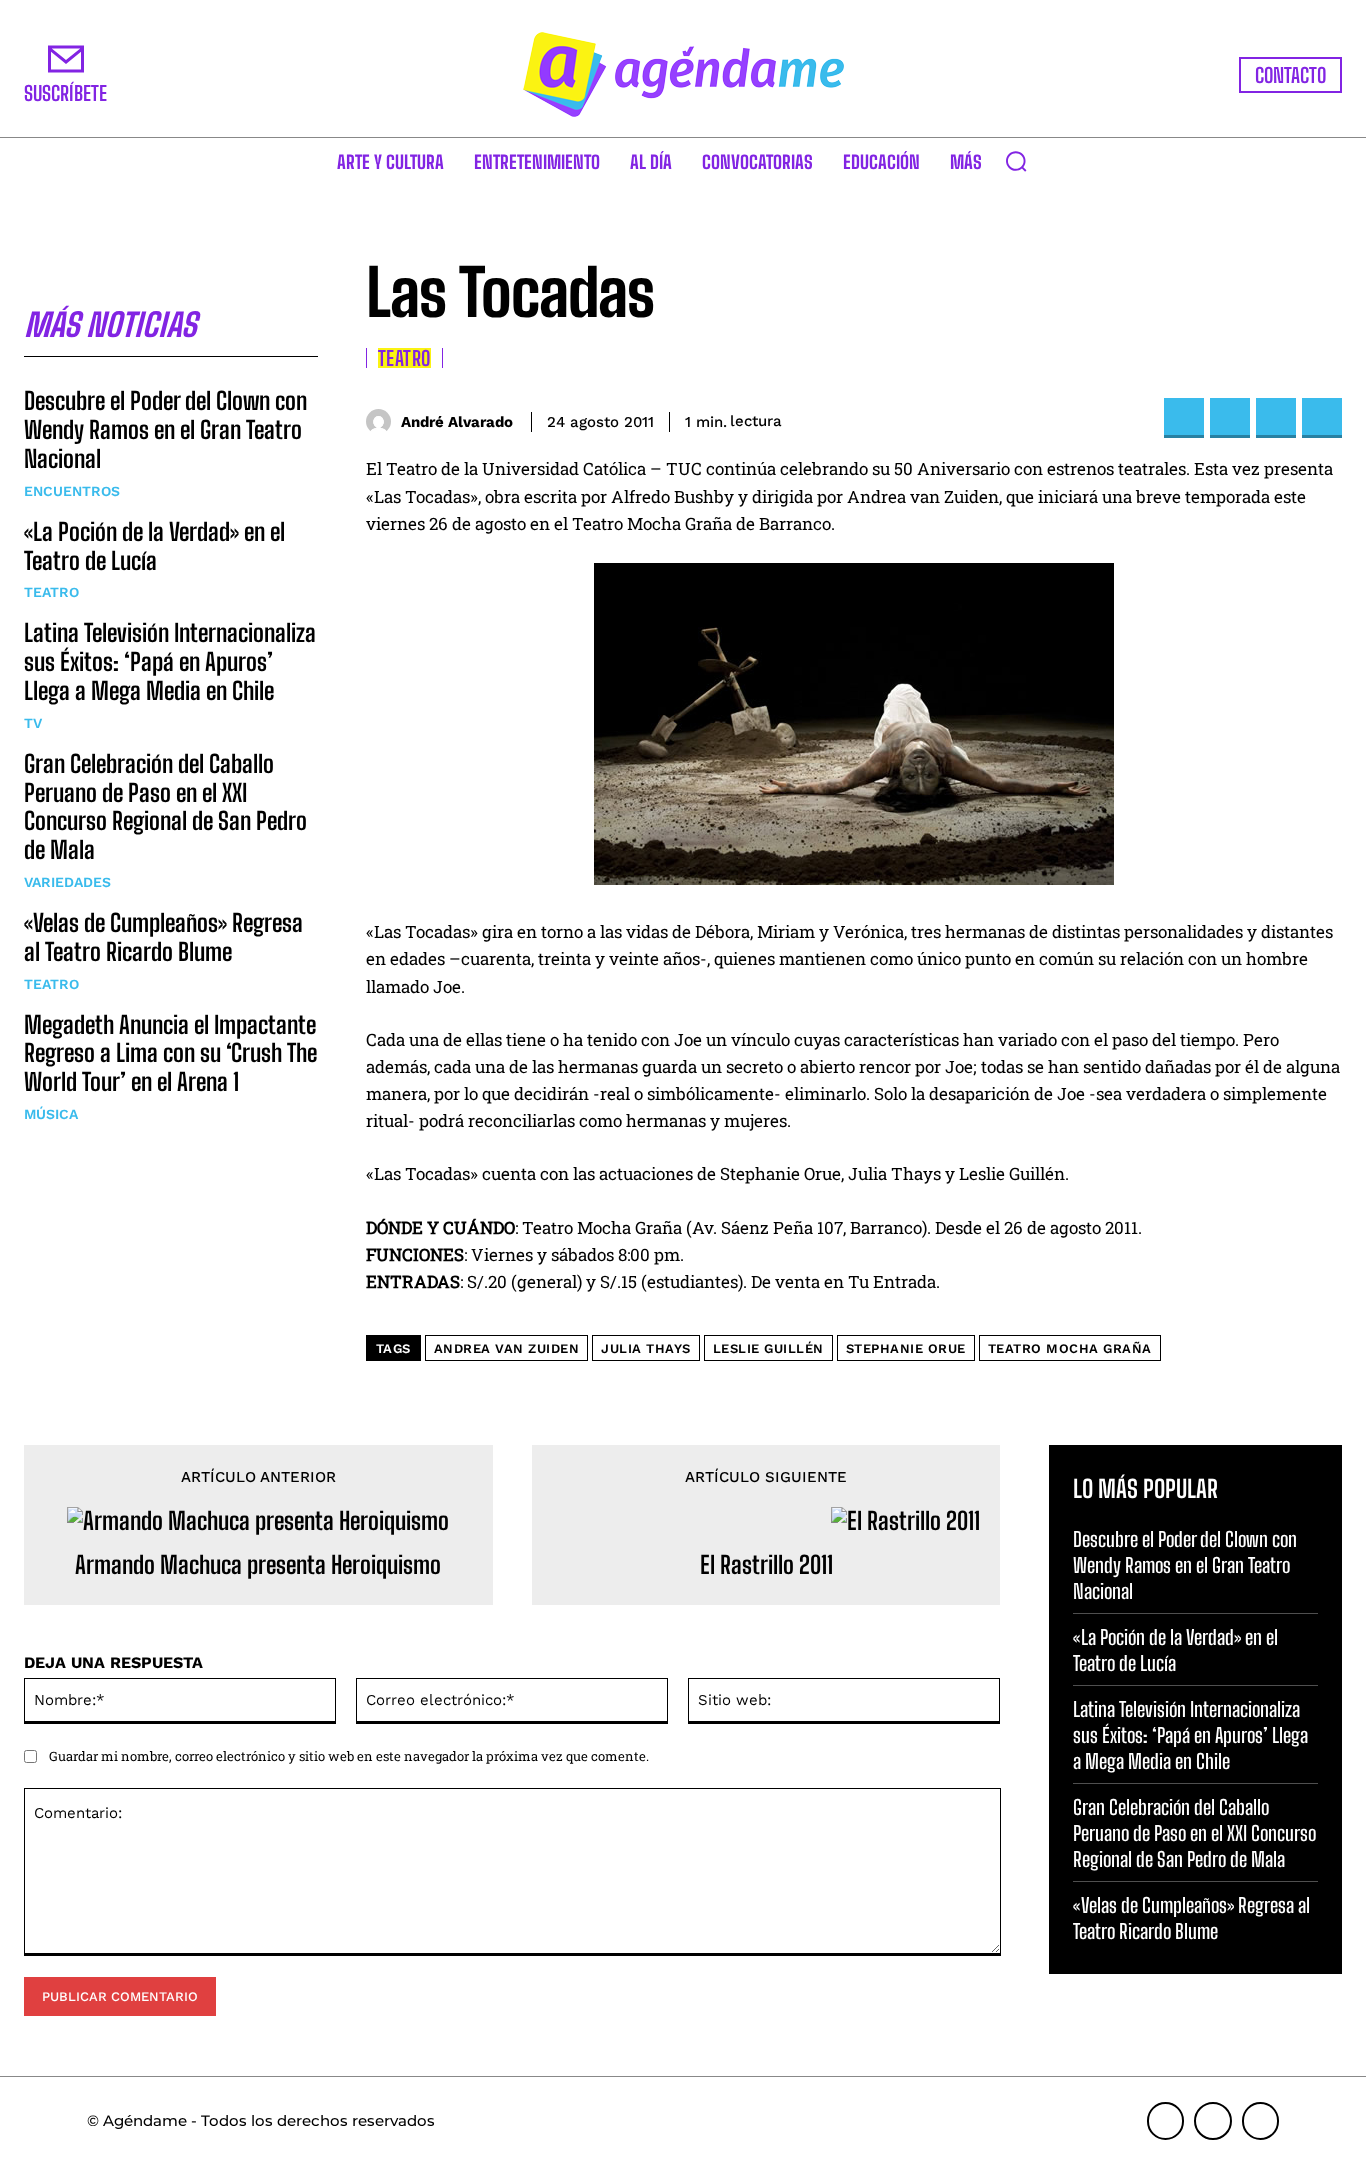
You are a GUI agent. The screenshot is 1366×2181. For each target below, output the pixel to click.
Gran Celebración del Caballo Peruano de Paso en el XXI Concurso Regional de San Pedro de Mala (165, 806)
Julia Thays (646, 1348)
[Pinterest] (1276, 418)
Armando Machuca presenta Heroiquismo (258, 1565)
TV (33, 723)
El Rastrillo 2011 (766, 1565)
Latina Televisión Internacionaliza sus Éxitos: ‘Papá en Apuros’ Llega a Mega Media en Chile (170, 661)
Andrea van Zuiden (507, 1348)
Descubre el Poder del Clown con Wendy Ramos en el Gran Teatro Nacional (165, 429)
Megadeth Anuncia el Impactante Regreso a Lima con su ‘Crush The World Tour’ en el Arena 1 (170, 1053)
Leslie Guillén (768, 1348)
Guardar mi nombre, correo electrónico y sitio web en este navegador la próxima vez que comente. (349, 1756)
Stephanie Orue (906, 1348)
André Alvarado (457, 422)
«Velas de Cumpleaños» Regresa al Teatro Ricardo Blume (163, 937)
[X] (1230, 418)
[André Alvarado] (383, 421)
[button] (1016, 161)
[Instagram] (1213, 2121)
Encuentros (72, 491)
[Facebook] (1184, 418)
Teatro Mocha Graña (1070, 1348)
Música (51, 1114)
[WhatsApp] (1322, 418)
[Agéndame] (683, 74)
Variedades (67, 882)
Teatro (51, 592)
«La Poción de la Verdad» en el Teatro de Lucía (154, 546)
